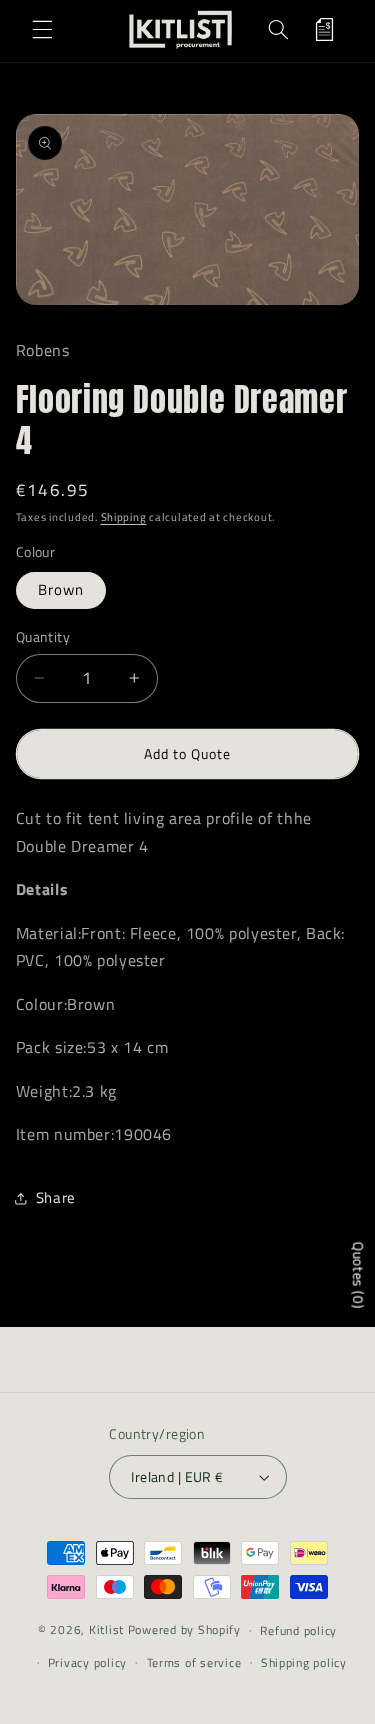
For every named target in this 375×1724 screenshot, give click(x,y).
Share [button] (56, 1197)
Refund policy (298, 1630)
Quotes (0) (358, 1275)
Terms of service (194, 1662)
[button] (42, 29)
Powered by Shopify (184, 1629)
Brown (61, 589)
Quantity (43, 637)
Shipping (124, 517)
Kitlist (108, 1629)
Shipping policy (304, 1662)
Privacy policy (87, 1662)
